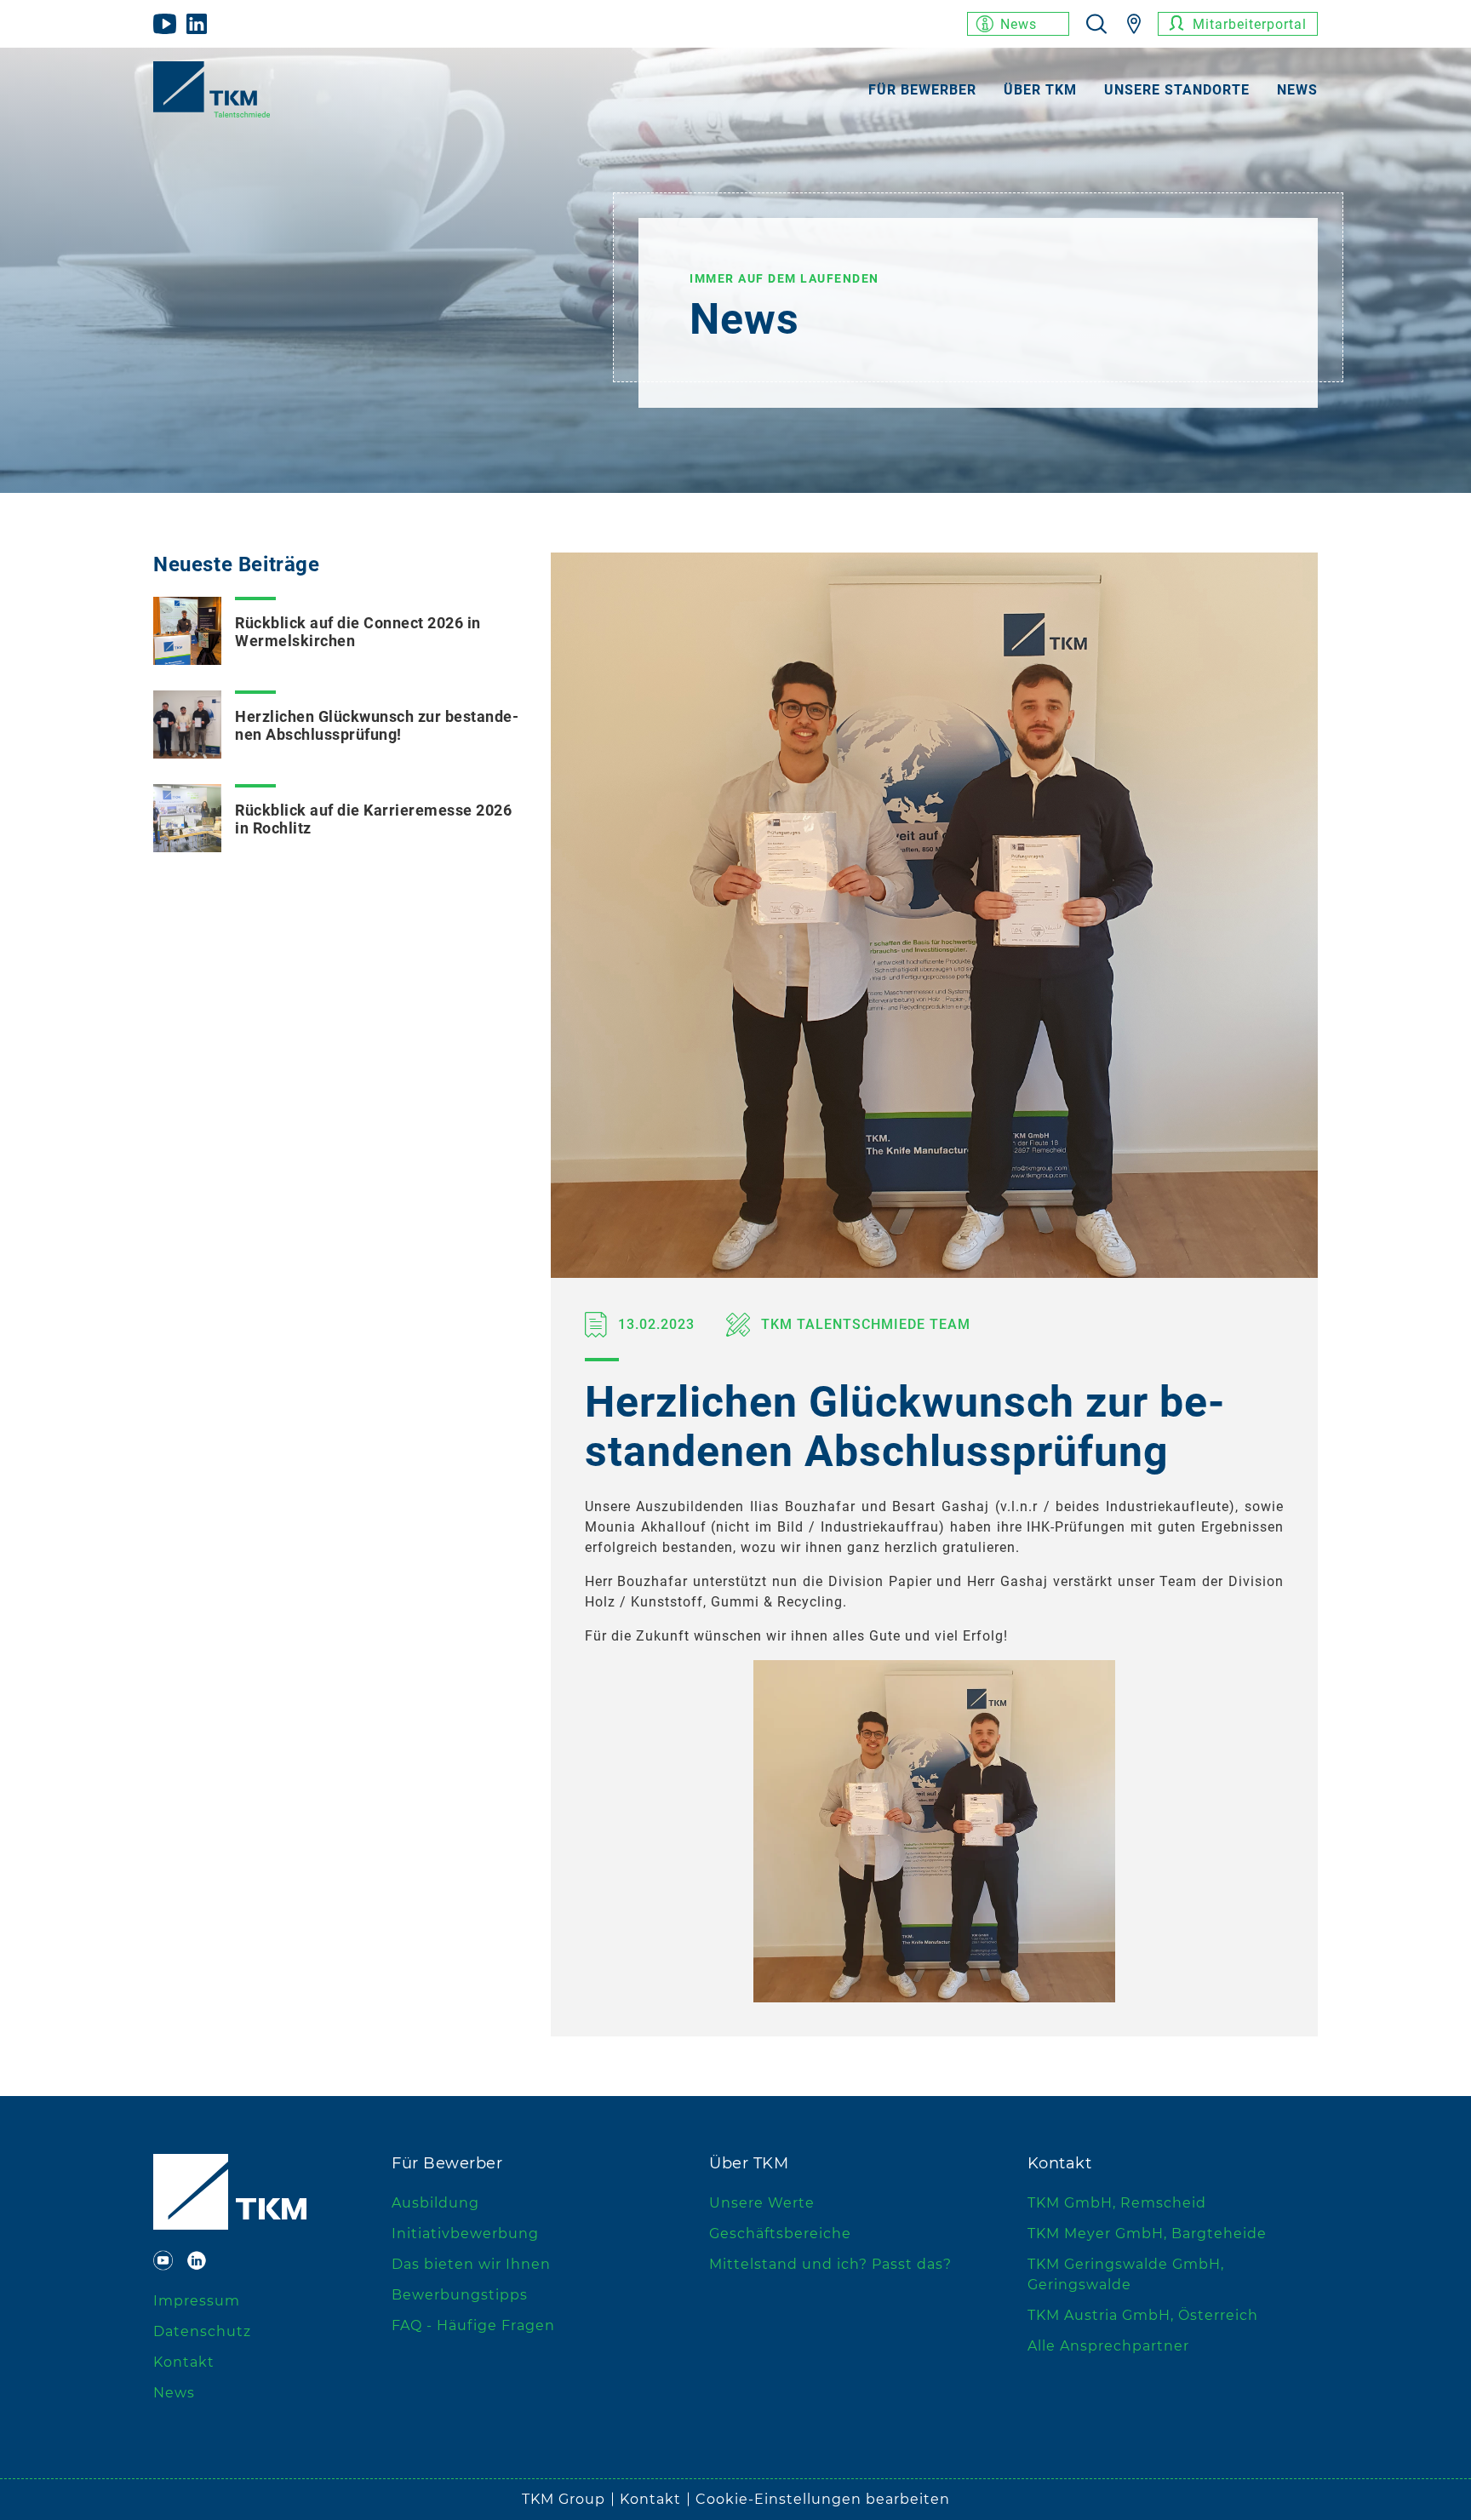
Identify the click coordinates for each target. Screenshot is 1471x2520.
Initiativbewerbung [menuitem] (465, 2234)
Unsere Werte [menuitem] (762, 2203)
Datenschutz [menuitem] (202, 2331)
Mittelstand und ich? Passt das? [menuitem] (830, 2264)
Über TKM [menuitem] (1040, 90)
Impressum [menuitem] (197, 2301)
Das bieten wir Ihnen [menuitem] (471, 2264)
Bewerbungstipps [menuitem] (460, 2295)
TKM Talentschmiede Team (864, 1324)
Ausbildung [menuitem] (435, 2203)
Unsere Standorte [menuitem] (1177, 90)
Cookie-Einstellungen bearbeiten (823, 2499)
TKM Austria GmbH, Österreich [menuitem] (1143, 2315)
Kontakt (650, 2499)
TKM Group (564, 2499)
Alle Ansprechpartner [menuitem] (1108, 2346)
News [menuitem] (1297, 90)
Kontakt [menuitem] (184, 2362)
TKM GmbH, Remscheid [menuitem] (1117, 2203)
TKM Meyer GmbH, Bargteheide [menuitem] (1147, 2234)
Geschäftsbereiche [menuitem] (780, 2234)
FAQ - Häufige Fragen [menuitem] (473, 2325)
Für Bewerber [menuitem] (922, 90)
